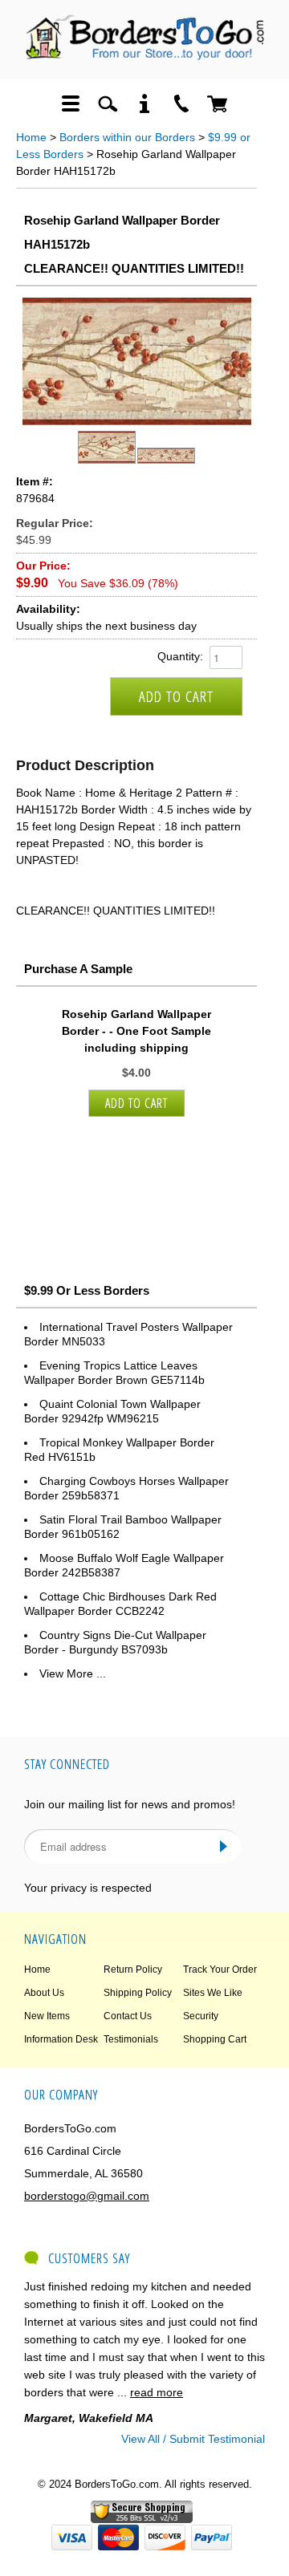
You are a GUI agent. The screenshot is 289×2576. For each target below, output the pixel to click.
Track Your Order (220, 1970)
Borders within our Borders (127, 137)
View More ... (73, 1673)
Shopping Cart (215, 2039)
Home (31, 137)
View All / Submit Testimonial (193, 2439)
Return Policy (133, 1970)
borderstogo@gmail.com (87, 2196)
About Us (44, 1993)
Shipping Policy (138, 1993)
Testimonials (131, 2039)
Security (201, 2016)
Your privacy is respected (88, 1888)
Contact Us (128, 2016)
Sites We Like (213, 1993)
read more (157, 2392)
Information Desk (61, 2039)
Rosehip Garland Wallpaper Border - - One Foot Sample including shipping (136, 1031)
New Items (47, 2016)
